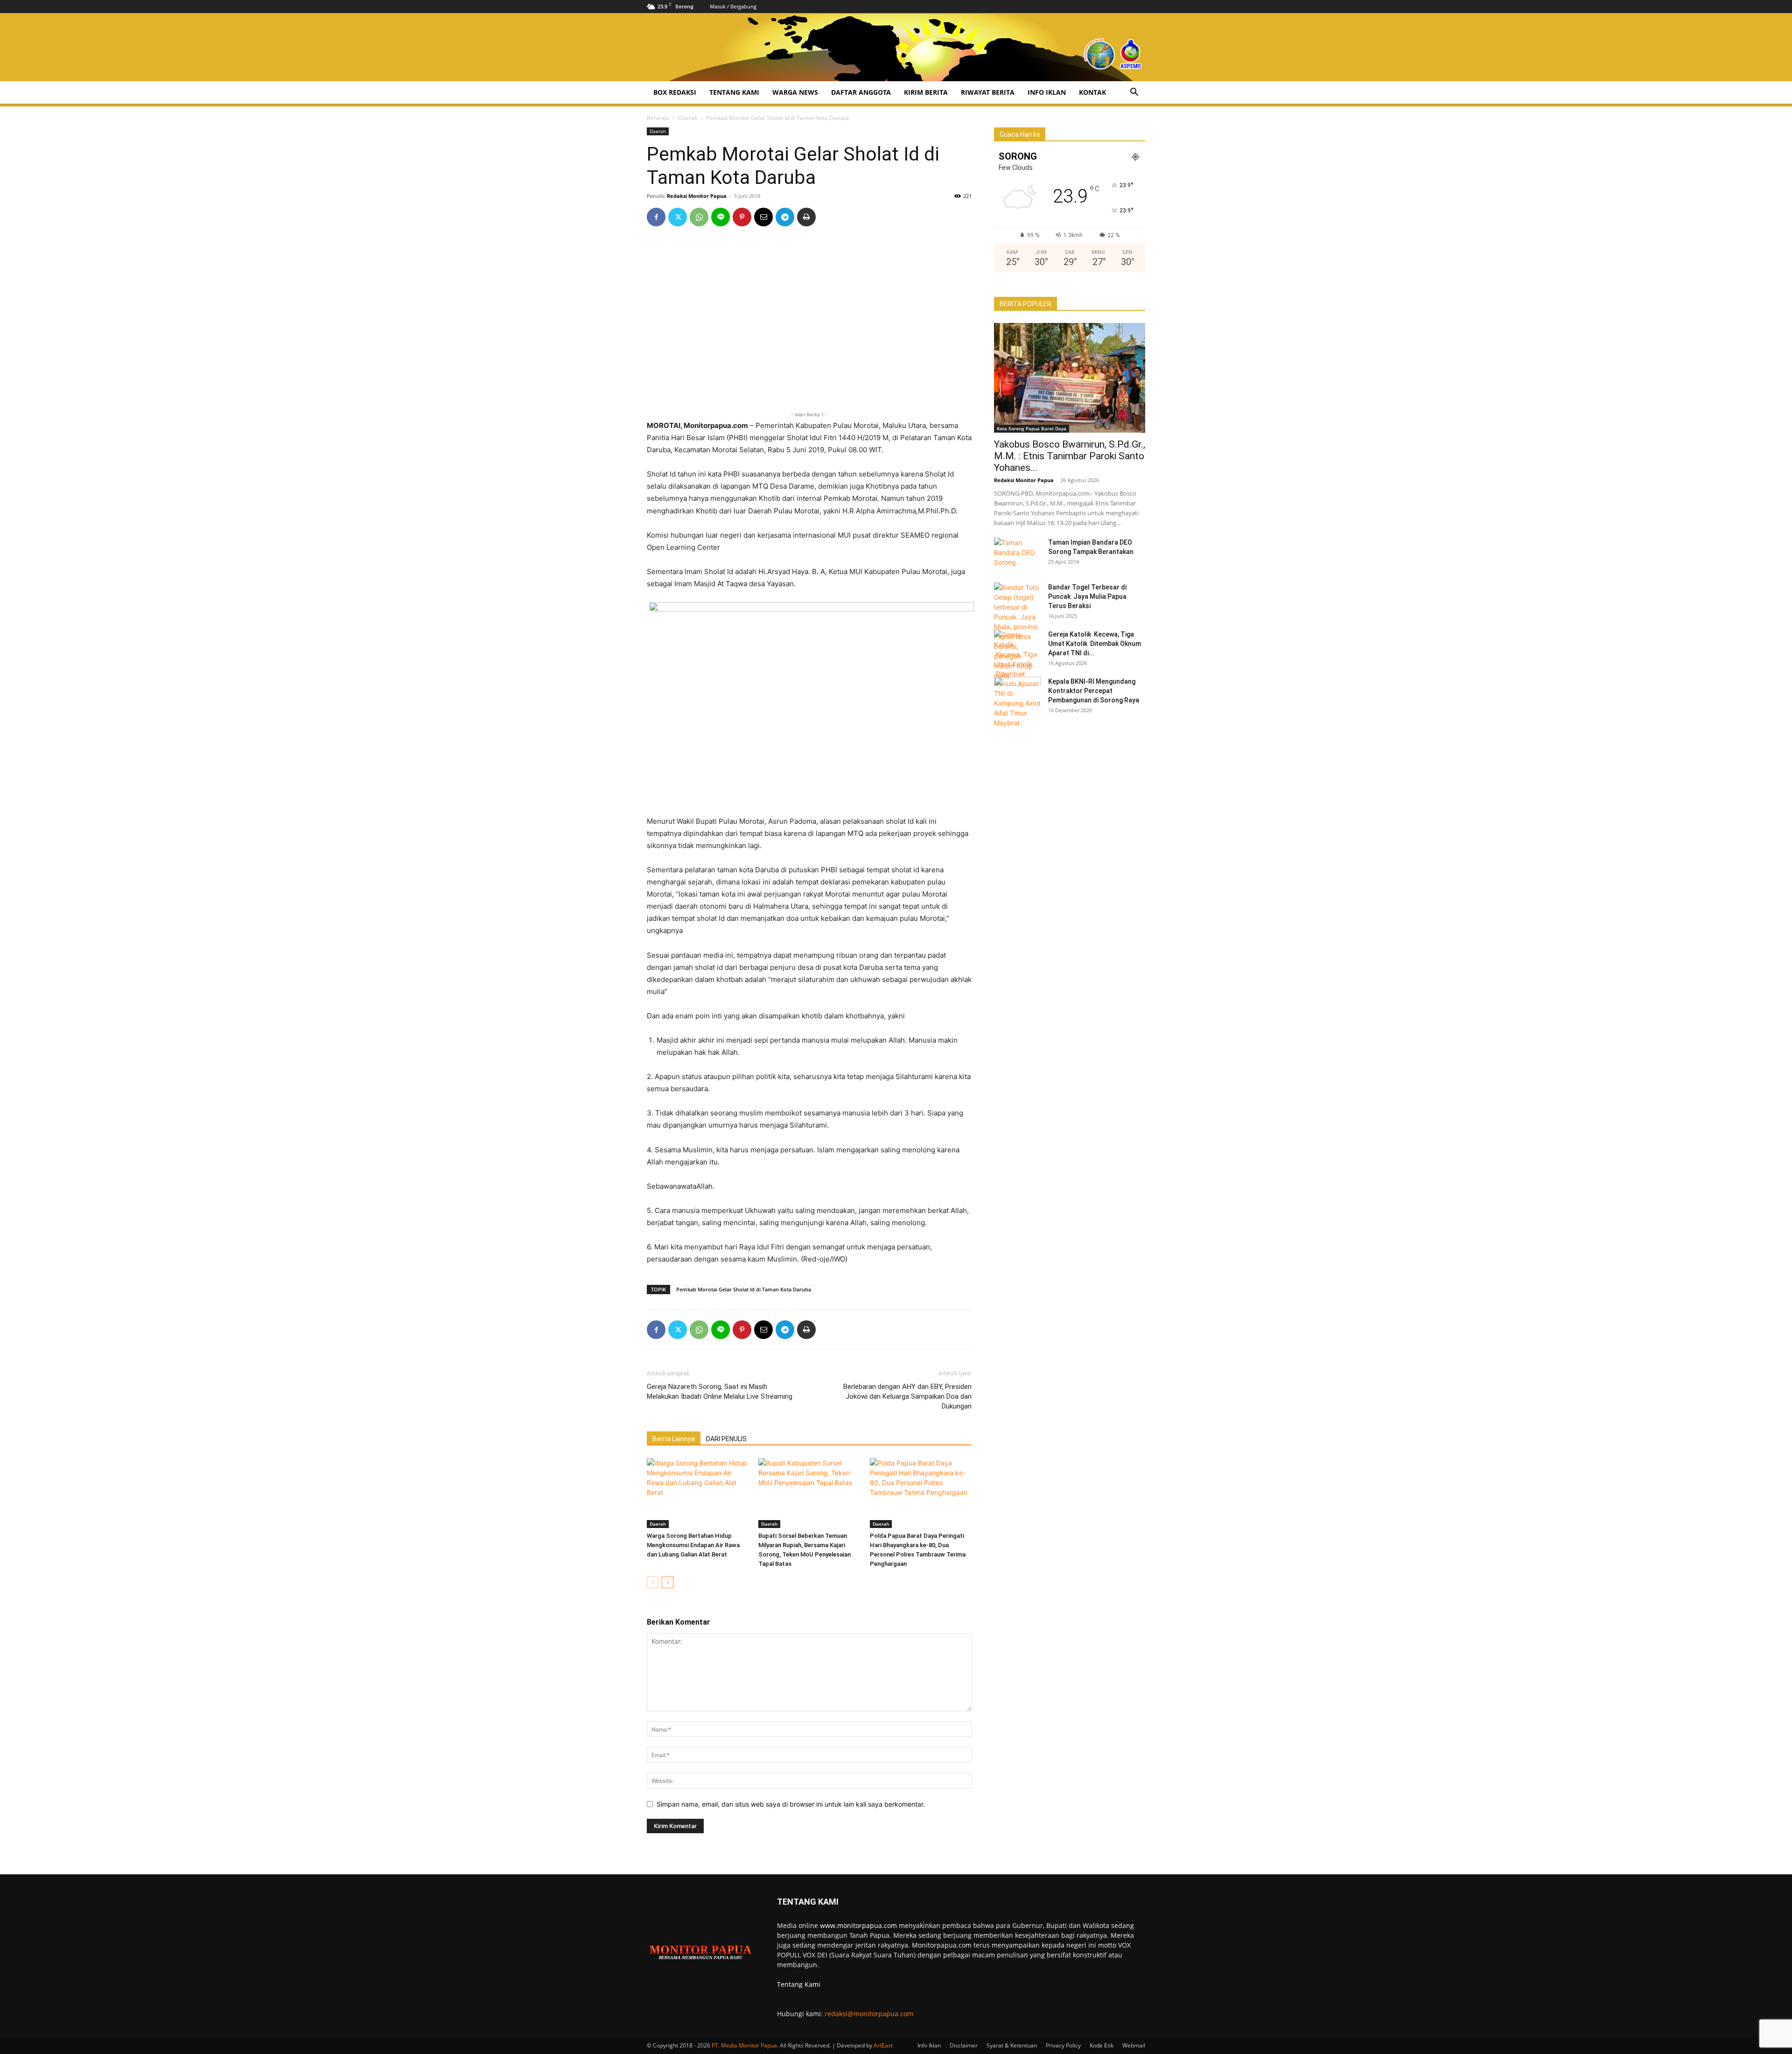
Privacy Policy (1063, 2045)
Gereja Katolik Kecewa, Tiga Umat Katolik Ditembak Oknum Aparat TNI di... (1095, 644)
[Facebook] (656, 217)
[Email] (763, 217)
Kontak (1092, 92)
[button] (1134, 93)
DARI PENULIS (726, 1439)
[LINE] (721, 217)
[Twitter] (678, 217)
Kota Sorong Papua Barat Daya (1032, 428)
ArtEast (883, 2045)
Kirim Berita (926, 92)
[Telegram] (785, 217)
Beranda (658, 118)
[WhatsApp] (699, 217)
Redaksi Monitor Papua (697, 196)
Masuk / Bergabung (733, 6)
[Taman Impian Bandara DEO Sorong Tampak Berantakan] (1017, 554)
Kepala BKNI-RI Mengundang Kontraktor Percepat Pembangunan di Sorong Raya (1094, 691)
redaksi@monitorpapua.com (869, 2014)
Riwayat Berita (988, 92)
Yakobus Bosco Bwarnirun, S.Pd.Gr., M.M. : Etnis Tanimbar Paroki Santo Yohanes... (1070, 456)
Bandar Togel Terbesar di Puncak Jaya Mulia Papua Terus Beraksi (1087, 596)
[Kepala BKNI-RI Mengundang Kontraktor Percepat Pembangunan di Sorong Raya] (1017, 693)
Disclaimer (964, 2045)
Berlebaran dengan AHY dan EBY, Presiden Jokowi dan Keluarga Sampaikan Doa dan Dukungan (907, 1396)
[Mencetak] (806, 217)
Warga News (795, 92)
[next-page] (668, 1582)
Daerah (688, 118)
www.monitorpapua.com (858, 1925)
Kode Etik (1102, 2045)
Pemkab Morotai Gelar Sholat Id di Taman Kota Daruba (744, 1289)
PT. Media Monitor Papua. (745, 2045)
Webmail (1134, 2045)
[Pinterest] (742, 217)
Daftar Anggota (861, 92)
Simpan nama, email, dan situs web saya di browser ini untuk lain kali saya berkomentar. (791, 1804)
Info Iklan (1047, 92)
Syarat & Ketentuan (1012, 2045)
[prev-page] (653, 1582)
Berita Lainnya (674, 1439)
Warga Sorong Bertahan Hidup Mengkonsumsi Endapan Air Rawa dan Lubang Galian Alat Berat (693, 1545)
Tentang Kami (734, 92)
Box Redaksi (675, 92)
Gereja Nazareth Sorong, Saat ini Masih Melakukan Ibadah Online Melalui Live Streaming (720, 1392)
